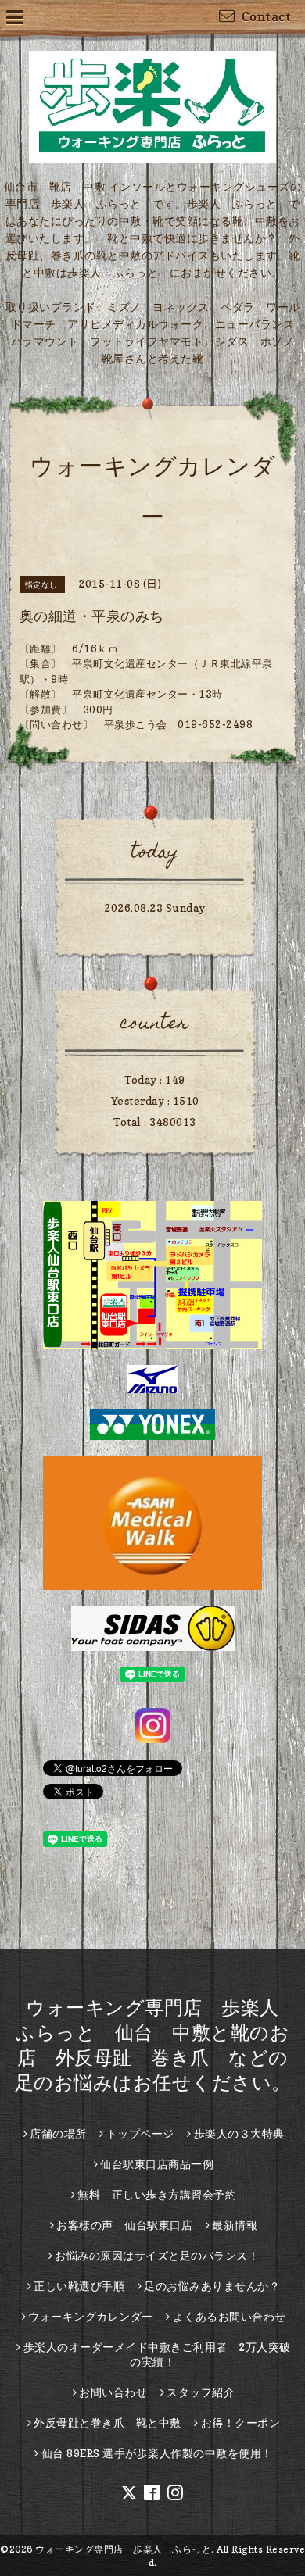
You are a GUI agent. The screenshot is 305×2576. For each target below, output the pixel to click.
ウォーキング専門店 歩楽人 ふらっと (123, 2549)
